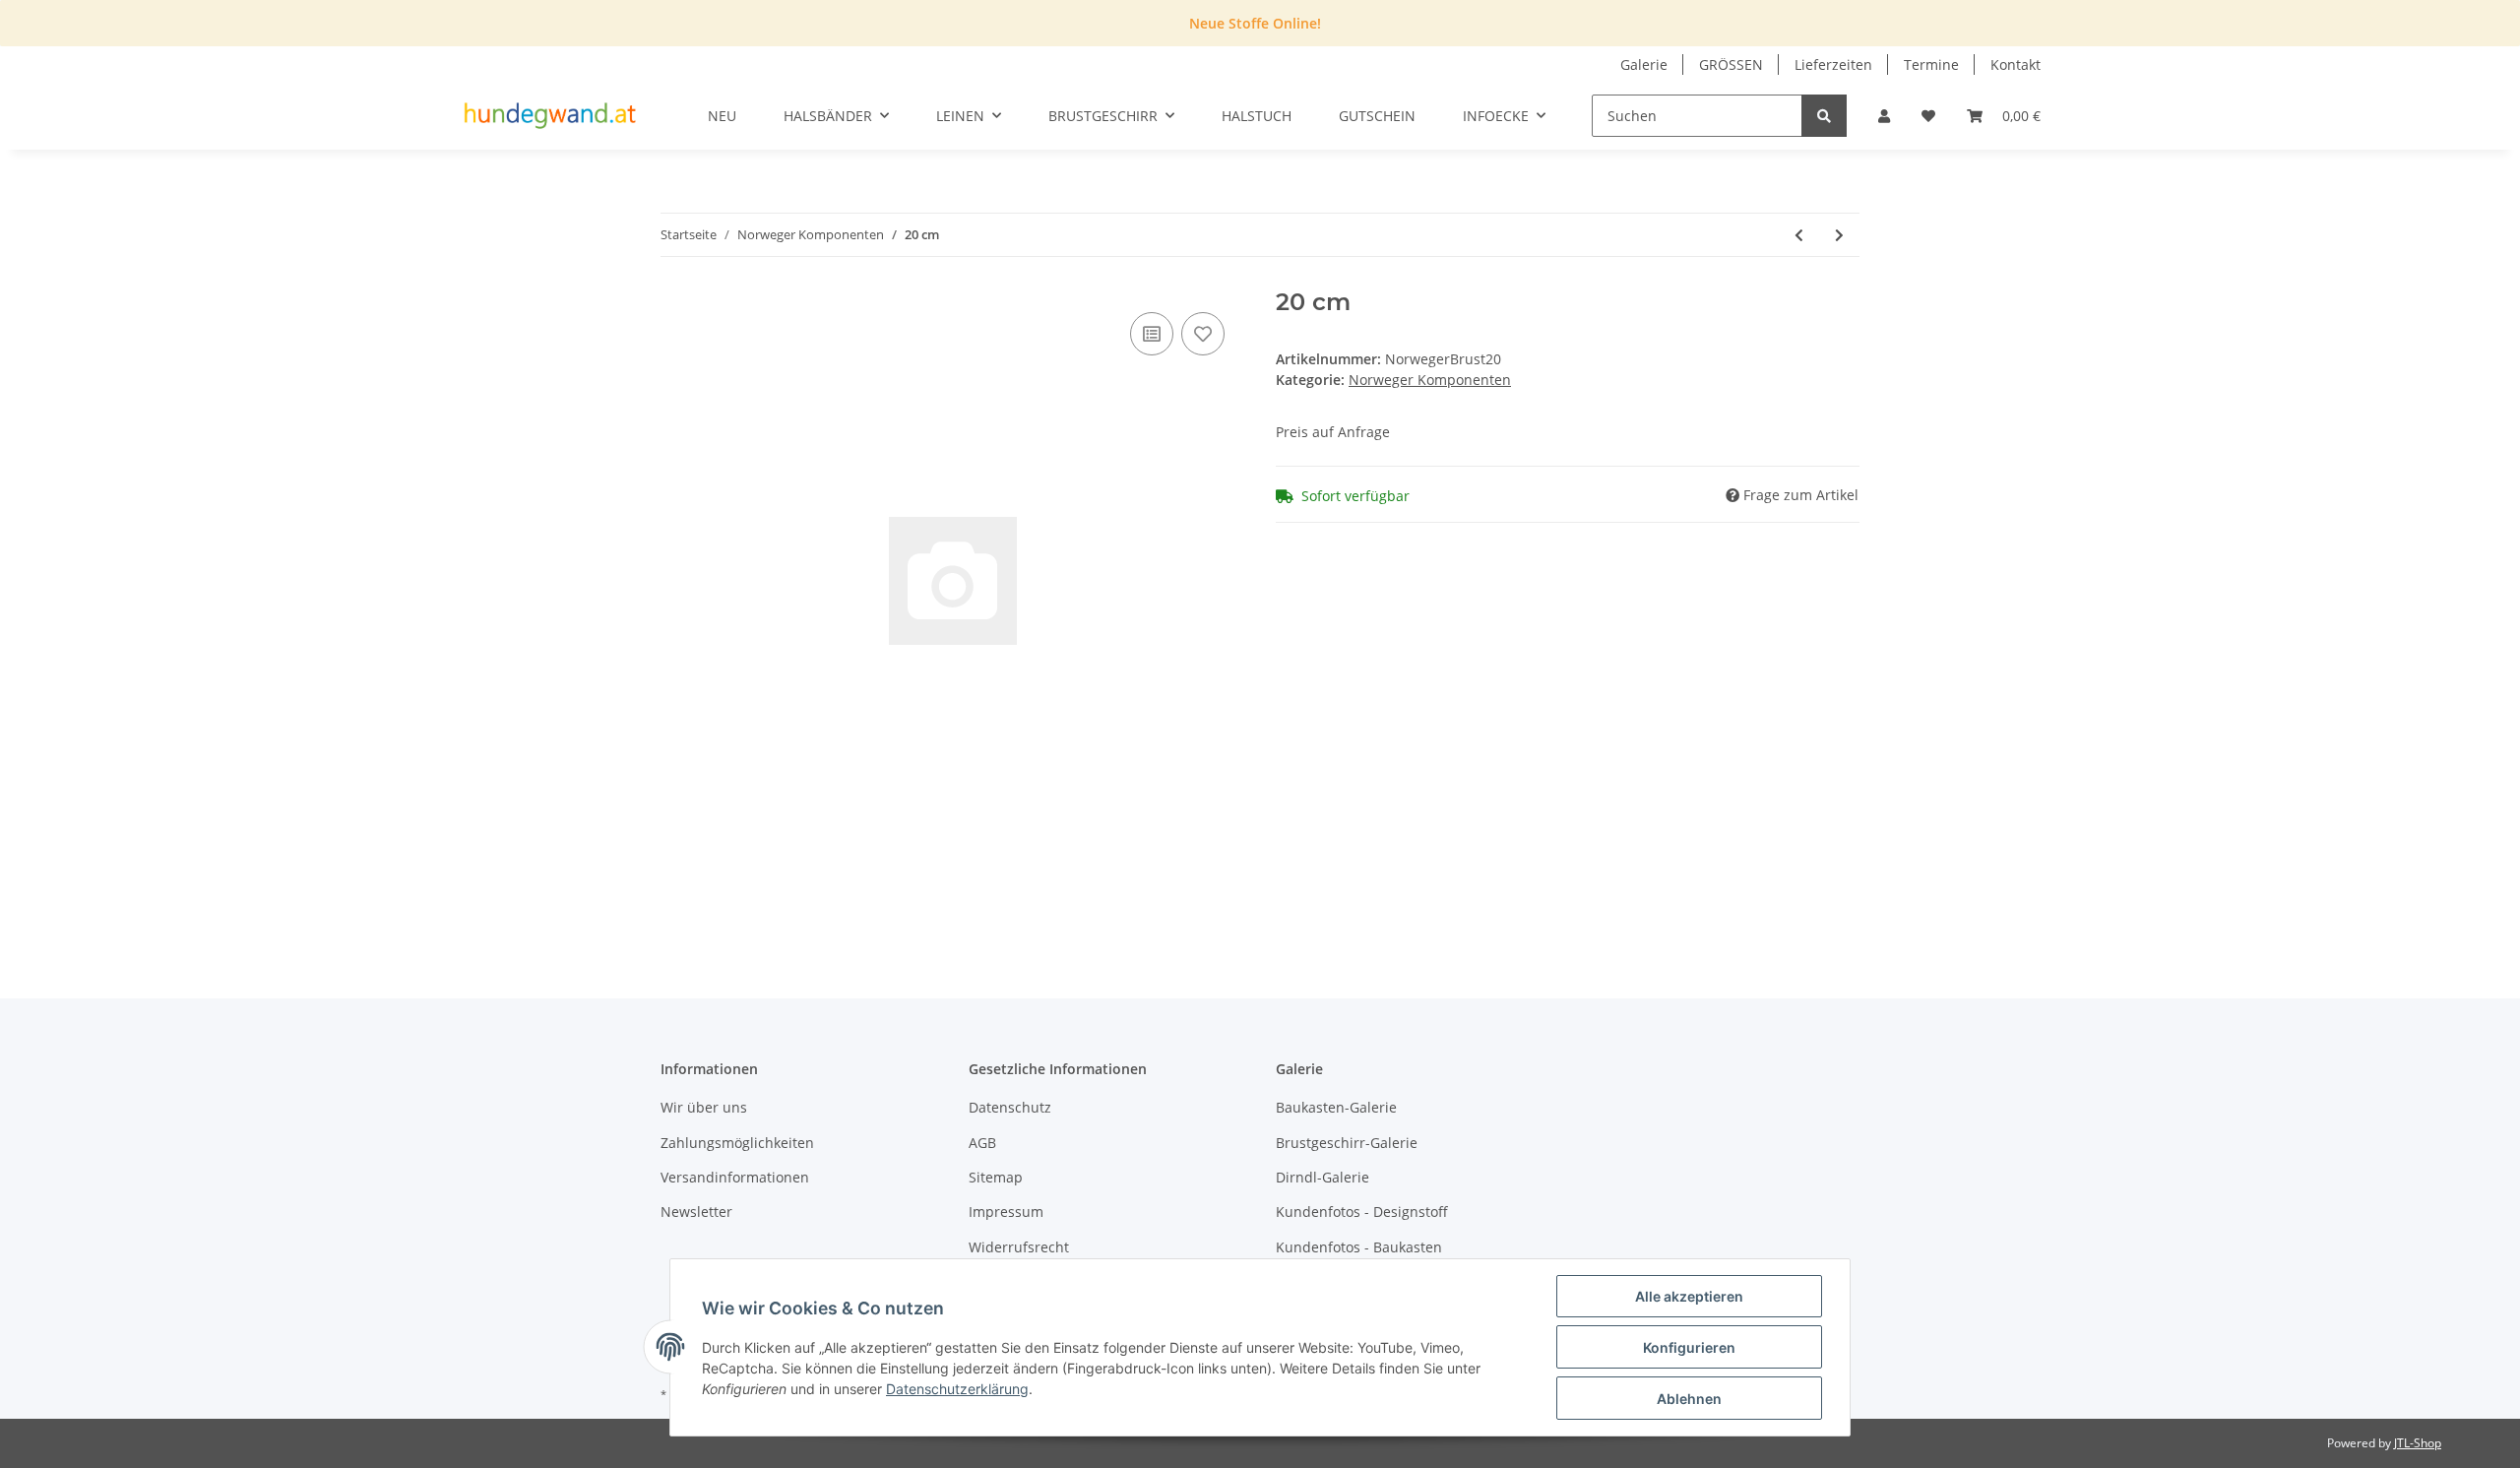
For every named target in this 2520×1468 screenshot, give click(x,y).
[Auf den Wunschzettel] (1203, 334)
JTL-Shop (2418, 1443)
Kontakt (2016, 64)
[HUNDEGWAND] (550, 116)
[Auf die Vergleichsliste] (1152, 334)
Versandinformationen (735, 1177)
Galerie (1644, 64)
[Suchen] (1824, 116)
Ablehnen (1689, 1399)
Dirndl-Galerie (1323, 1177)
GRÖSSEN (1731, 64)
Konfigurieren (1689, 1347)
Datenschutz (1010, 1107)
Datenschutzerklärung (957, 1389)
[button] (1884, 116)
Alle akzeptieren (1689, 1296)
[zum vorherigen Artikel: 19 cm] (1799, 235)
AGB (982, 1143)
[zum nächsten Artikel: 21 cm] (1839, 235)
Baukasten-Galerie (1336, 1107)
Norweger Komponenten (1430, 380)
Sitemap (996, 1177)
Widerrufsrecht (1019, 1247)
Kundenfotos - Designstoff (1362, 1212)
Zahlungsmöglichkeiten (737, 1143)
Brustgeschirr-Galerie (1347, 1143)
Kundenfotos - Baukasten (1359, 1247)
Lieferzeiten (1833, 64)
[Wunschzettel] (1928, 116)
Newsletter (696, 1212)
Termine (1931, 64)
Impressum (1006, 1212)
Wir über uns (704, 1107)
